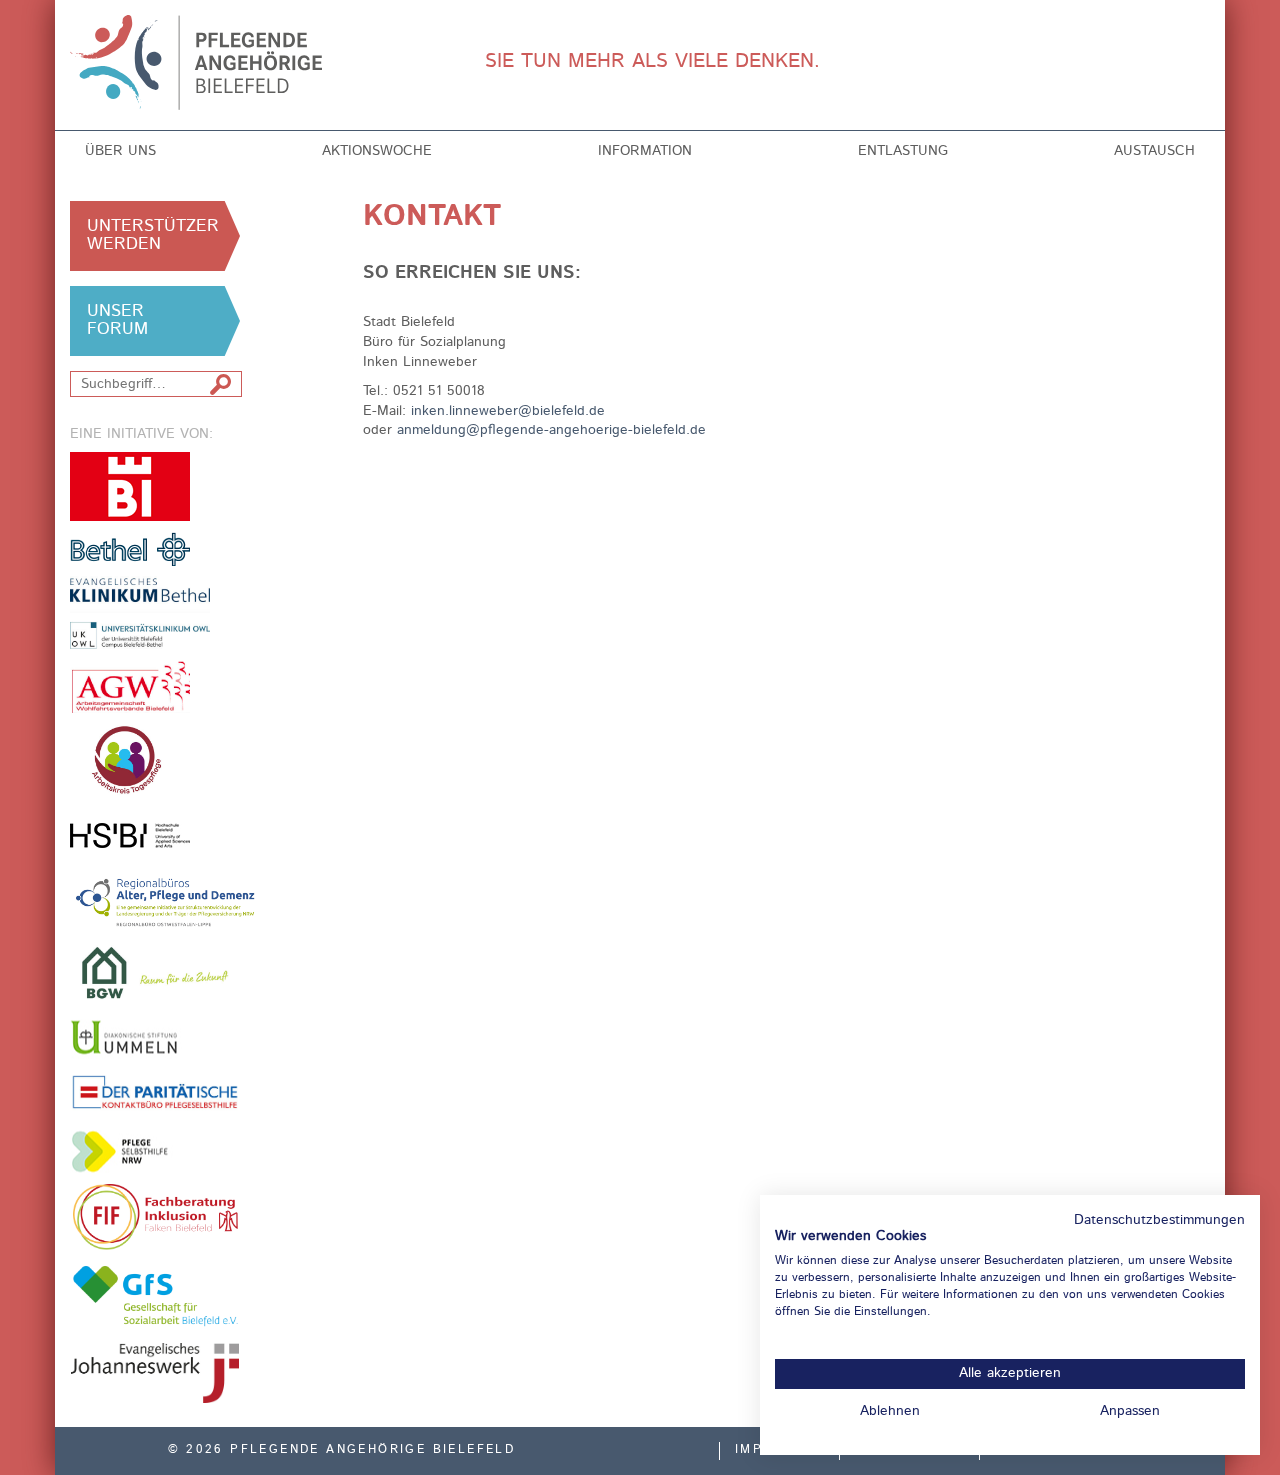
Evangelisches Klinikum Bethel (155, 613)
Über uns (120, 151)
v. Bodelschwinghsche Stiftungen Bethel (130, 548)
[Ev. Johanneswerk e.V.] (155, 1373)
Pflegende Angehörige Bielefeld (201, 62)
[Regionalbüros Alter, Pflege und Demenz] (166, 901)
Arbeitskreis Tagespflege (155, 760)
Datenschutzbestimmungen (1159, 1220)
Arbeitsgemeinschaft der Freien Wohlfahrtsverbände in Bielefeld (130, 687)
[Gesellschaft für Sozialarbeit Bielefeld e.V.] (155, 1295)
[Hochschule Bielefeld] (130, 835)
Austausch (1154, 151)
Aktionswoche (377, 151)
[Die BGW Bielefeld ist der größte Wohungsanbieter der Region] (155, 972)
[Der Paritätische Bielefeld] (155, 1091)
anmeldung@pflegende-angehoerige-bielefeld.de (551, 430)
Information (645, 151)
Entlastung (903, 151)
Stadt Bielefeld (130, 486)
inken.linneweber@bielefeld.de (508, 411)
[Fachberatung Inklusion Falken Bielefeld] (155, 1217)
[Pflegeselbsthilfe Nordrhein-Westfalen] (130, 1151)
